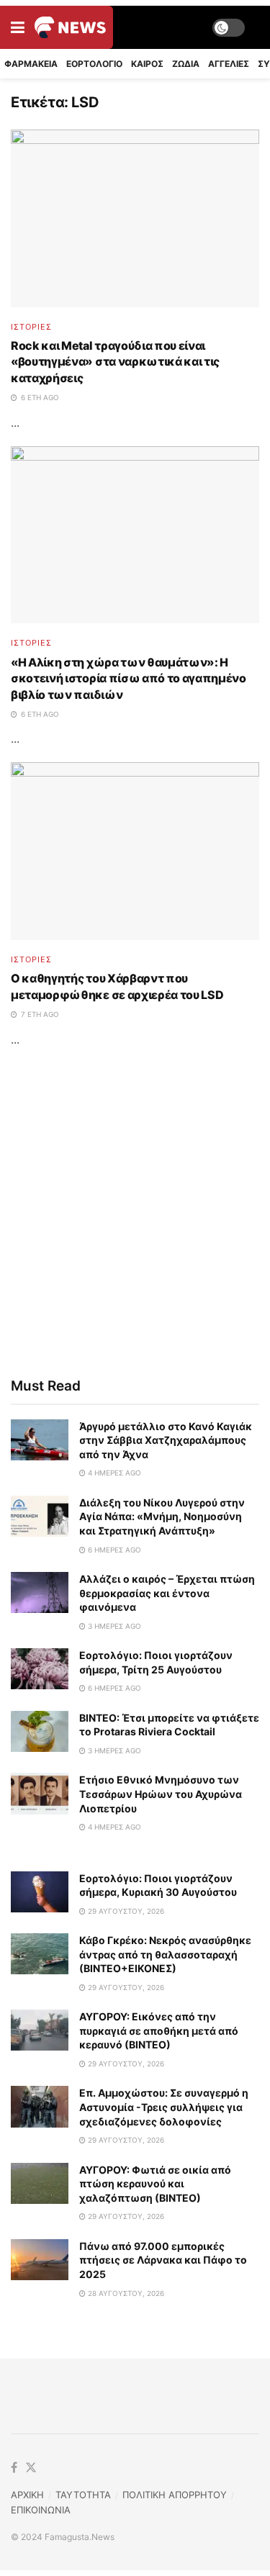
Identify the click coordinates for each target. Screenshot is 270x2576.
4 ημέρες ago (113, 1473)
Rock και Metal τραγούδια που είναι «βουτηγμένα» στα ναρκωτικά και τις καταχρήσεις (115, 362)
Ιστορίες (31, 327)
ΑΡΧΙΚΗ (27, 2495)
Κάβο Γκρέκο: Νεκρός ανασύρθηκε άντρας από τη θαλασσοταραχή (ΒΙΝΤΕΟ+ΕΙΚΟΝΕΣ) (165, 1954)
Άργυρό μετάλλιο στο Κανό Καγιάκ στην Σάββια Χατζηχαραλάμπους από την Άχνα (166, 1440)
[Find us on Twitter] (31, 2468)
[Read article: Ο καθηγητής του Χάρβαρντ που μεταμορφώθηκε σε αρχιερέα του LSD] (135, 851)
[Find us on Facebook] (14, 2468)
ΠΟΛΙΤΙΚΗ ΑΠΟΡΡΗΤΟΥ (175, 2495)
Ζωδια (186, 64)
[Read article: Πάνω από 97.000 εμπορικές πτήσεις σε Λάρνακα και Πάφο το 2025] (40, 2260)
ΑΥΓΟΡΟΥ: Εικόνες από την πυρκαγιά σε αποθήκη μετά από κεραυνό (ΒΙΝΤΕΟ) (159, 2030)
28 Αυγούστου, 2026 (125, 2293)
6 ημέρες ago (113, 1550)
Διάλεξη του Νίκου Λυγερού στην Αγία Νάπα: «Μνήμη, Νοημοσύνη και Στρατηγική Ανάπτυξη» (162, 1517)
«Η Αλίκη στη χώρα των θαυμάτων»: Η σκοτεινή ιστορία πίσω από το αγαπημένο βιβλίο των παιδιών (129, 678)
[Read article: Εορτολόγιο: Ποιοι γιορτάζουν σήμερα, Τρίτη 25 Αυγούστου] (40, 1669)
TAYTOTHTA (83, 2495)
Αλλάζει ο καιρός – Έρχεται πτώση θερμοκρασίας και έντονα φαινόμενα (167, 1593)
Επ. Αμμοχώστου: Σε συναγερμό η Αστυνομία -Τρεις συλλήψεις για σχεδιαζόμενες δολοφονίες (164, 2107)
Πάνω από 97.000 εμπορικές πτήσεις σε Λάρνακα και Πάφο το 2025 (163, 2260)
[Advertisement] (135, 1212)
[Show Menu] (18, 27)
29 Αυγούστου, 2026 (125, 1911)
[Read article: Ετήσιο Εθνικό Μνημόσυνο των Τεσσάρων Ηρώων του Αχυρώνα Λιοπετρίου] (40, 1793)
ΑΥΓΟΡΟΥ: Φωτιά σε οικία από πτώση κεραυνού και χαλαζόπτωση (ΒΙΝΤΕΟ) (155, 2184)
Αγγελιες (229, 64)
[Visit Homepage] (70, 27)
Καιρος (147, 64)
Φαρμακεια (31, 64)
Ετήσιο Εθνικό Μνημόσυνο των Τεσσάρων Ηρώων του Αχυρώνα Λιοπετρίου (161, 1794)
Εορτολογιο (94, 64)
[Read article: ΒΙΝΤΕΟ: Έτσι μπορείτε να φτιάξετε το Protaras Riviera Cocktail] (40, 1731)
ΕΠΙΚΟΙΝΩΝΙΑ (41, 2510)
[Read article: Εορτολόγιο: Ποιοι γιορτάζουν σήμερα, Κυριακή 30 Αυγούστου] (40, 1892)
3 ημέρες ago (113, 1626)
